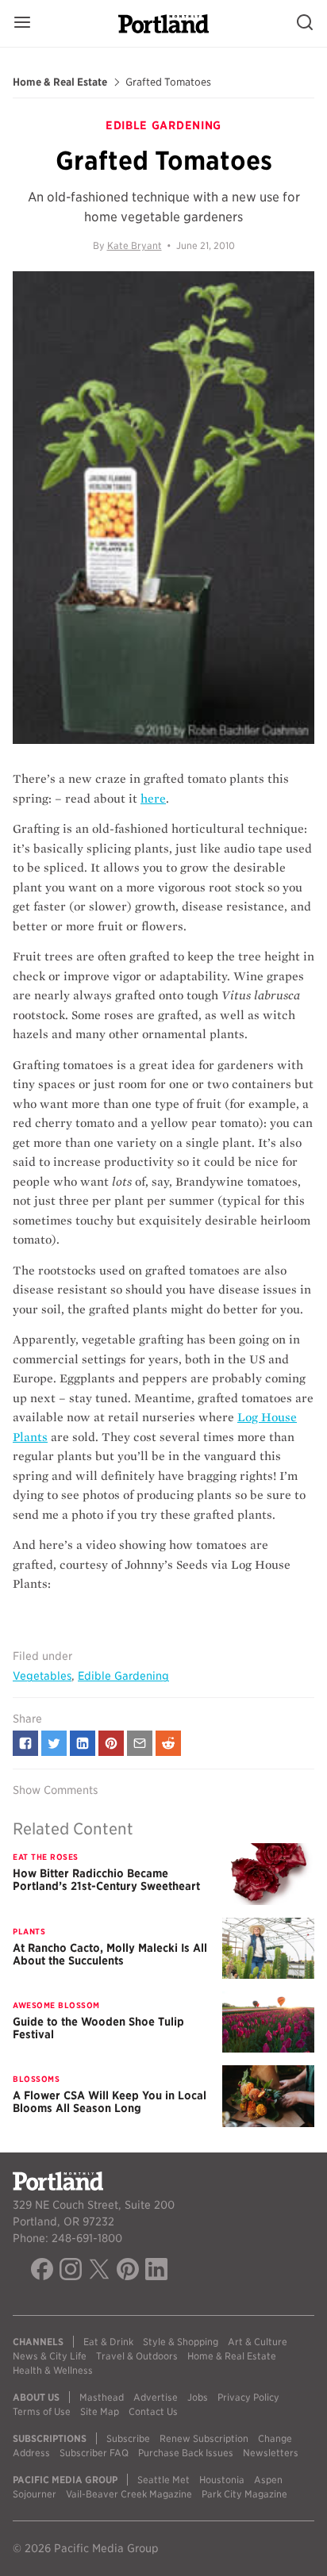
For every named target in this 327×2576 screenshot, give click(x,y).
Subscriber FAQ (94, 2453)
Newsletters (271, 2453)
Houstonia (222, 2480)
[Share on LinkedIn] (83, 1743)
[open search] (305, 23)
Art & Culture (258, 2342)
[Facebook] (42, 2271)
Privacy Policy (248, 2397)
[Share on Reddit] (168, 1743)
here (153, 799)
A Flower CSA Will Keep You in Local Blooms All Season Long (110, 2102)
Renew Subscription (204, 2438)
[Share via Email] (140, 1743)
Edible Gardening (123, 1676)
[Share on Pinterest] (111, 1743)
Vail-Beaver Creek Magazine (129, 2494)
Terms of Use (42, 2411)
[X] (99, 2271)
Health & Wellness (53, 2370)
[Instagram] (71, 2271)
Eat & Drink (108, 2342)
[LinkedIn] (156, 2271)
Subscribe (128, 2438)
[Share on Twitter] (54, 1743)
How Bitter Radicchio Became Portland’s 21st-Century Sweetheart (106, 1880)
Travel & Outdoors (137, 2356)
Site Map (100, 2411)
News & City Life (50, 2356)
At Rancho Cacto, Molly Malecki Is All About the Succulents (110, 1954)
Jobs (198, 2397)
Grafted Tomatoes (168, 82)
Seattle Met (163, 2480)
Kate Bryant (135, 245)
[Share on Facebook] (25, 1743)
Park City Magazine (244, 2494)
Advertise (156, 2397)
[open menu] (22, 23)
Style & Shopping (181, 2342)
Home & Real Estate (60, 82)
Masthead (102, 2397)
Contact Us (153, 2411)
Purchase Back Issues (186, 2453)
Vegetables (42, 1676)
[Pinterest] (128, 2271)
